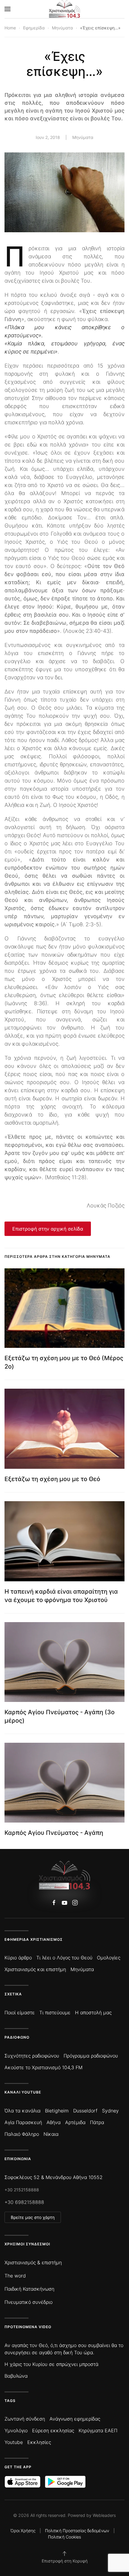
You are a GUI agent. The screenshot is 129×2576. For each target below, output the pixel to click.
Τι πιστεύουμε (55, 2012)
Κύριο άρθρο (18, 1958)
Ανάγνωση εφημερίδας (75, 2419)
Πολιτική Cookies (64, 2537)
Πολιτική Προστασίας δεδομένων (77, 2531)
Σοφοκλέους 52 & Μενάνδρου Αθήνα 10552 (54, 2177)
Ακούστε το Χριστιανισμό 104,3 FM (43, 2067)
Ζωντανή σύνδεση (25, 2419)
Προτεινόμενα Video (28, 2327)
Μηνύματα (83, 137)
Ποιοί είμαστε (20, 2012)
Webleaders (104, 2515)
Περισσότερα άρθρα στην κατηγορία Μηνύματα (57, 1256)
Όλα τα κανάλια (22, 2111)
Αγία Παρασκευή (23, 2122)
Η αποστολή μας (93, 2012)
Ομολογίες (109, 1958)
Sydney (110, 2111)
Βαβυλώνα (16, 2376)
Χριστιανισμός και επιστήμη (35, 1969)
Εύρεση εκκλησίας (53, 2430)
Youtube (14, 2442)
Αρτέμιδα (75, 2122)
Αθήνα (54, 2122)
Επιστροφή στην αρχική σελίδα (48, 1229)
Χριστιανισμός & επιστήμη (33, 2262)
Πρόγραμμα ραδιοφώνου (91, 2056)
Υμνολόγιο (16, 2430)
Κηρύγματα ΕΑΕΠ (98, 2430)
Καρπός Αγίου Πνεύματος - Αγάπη (54, 1833)
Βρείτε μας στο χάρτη (33, 2217)
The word (15, 2276)
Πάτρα (97, 2122)
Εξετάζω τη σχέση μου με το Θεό (52, 1479)
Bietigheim (57, 2111)
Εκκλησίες (39, 2442)
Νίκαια (51, 2134)
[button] (7, 9)
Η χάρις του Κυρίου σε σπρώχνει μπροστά (51, 2364)
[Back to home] (65, 9)
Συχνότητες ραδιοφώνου (32, 2056)
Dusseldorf (85, 2111)
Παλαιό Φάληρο (22, 2134)
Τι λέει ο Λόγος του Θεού (64, 1958)
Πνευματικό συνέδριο (28, 2302)
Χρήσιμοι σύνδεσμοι (27, 2244)
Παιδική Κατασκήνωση (29, 2289)
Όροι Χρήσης (23, 2531)
